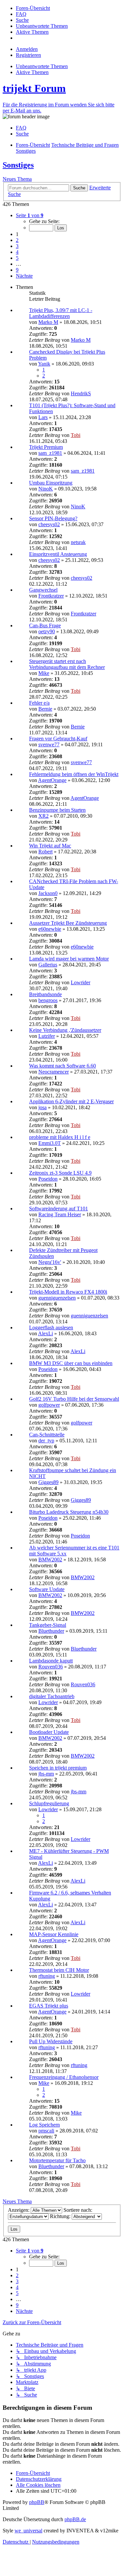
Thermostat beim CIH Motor (59, 1970)
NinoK (46, 489)
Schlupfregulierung (49, 1803)
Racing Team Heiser (60, 1214)
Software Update (47, 1589)
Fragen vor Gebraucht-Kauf (58, 739)
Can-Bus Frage (45, 625)
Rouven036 (51, 1667)
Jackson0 (48, 893)
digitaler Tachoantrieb (52, 1696)
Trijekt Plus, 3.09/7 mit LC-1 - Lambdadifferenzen (61, 313)
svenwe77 (49, 744)
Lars (43, 417)
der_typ (46, 1441)
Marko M (48, 322)
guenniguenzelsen (57, 1298)
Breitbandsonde (45, 994)
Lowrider (81, 982)
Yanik (44, 364)
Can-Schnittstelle (47, 1435)
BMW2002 (50, 1560)
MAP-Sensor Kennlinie (54, 1934)
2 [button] (17, 240)
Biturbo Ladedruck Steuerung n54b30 (69, 1512)
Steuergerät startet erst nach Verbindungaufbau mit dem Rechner (67, 664)
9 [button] (17, 270)
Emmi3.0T (50, 1143)
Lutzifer (47, 1036)
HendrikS (81, 393)
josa (42, 1107)
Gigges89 (48, 1482)
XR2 (43, 816)
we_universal (28, 2531)
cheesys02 (49, 524)
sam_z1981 (50, 453)
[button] (30, 215)
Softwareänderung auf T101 (59, 1209)
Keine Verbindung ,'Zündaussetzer (65, 1030)
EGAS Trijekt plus (49, 2006)
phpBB (37, 2502)
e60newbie (50, 929)
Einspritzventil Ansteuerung (58, 554)
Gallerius (48, 965)
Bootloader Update (49, 1732)
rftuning (47, 1976)
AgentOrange (52, 780)
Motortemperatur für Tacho (57, 2160)
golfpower (49, 1405)
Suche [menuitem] (22, 134)
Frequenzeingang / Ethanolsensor (64, 2077)
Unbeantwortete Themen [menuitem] (42, 66)
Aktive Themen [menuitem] (32, 72)
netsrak (78, 542)
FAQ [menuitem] (21, 128)
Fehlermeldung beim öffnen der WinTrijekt (74, 774)
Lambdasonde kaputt (51, 1661)
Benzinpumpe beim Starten (57, 810)
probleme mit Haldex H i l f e (60, 1137)
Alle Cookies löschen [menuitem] (38, 2485)
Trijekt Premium (46, 447)
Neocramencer (54, 1072)
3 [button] (17, 246)
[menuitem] (33, 8)
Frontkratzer (51, 596)
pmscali (46, 2131)
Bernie (45, 709)
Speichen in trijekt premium (58, 1768)
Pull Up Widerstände (51, 2041)
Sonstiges (18, 165)
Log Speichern (44, 2125)
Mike (44, 673)
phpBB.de (75, 2519)
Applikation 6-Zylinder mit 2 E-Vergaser (71, 1101)
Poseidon (48, 1179)
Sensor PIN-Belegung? (53, 518)
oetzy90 (47, 631)
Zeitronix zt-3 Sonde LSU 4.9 (60, 1173)
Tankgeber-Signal (48, 1625)
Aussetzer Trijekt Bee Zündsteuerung (68, 923)
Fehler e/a (39, 703)
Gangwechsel (43, 590)
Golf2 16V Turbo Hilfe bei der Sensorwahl (74, 1399)
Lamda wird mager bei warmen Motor (69, 959)
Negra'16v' (50, 1262)
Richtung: (61, 2216)
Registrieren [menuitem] (28, 55)
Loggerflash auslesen (51, 1327)
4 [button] (17, 252)
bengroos (48, 1000)
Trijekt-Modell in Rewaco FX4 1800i (68, 1292)
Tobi (76, 435)
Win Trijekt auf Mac (50, 846)
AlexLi (45, 1333)
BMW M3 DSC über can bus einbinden (71, 1363)
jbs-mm (46, 1774)
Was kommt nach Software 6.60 (62, 1066)
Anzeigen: (19, 2210)
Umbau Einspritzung (51, 483)
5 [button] (17, 258)
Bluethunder (51, 1631)
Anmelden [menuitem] (27, 49)
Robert (45, 852)
